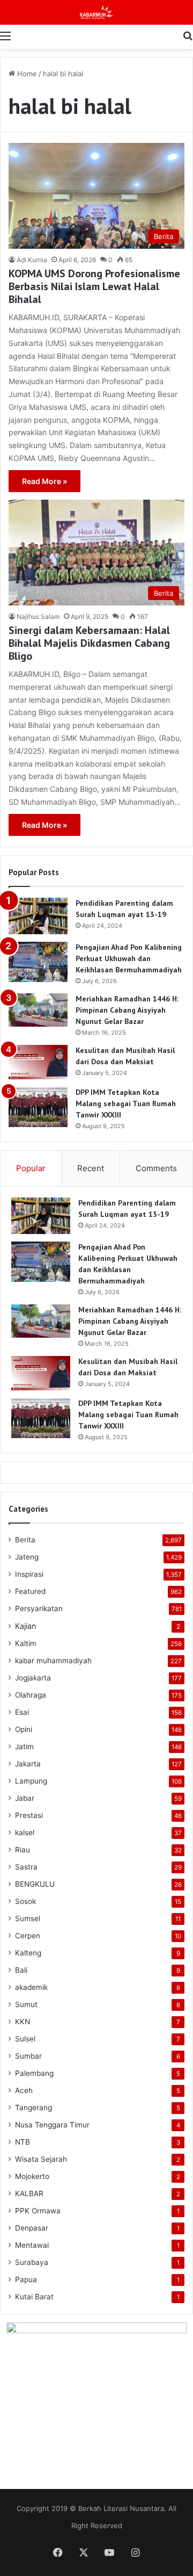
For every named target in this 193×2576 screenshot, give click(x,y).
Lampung (31, 1781)
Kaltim (26, 1643)
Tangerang (34, 2108)
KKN (23, 2022)
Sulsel (25, 2039)
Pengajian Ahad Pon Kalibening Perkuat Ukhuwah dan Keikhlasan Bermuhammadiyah (129, 958)
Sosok (25, 1901)
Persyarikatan (39, 1608)
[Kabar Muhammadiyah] (96, 12)
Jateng (27, 1557)
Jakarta (28, 1764)
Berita (25, 1540)
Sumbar (28, 2056)
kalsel (25, 1832)
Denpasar (32, 2228)
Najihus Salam (38, 616)
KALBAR (29, 2193)
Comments (156, 1168)
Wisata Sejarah (41, 2159)
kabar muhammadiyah (53, 1661)
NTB (23, 2142)
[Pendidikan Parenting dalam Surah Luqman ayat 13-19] (38, 916)
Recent (91, 1168)
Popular (31, 1168)
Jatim (24, 1747)
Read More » (44, 481)
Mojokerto (32, 2176)
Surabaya (32, 2262)
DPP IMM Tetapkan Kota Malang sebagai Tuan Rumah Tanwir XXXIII (126, 1103)
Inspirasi (29, 1574)
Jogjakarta (33, 1678)
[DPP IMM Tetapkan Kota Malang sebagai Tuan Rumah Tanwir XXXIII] (38, 1107)
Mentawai (32, 2245)
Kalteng (28, 1953)
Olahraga (31, 1695)
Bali (21, 1970)
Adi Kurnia (32, 260)
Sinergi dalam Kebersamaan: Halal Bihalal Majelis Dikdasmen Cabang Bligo (89, 643)
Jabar (25, 1798)
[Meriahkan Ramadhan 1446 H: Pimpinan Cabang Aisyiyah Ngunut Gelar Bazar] (38, 1010)
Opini (24, 1729)
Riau (23, 1850)
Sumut (26, 2004)
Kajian (25, 1626)
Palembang (34, 2073)
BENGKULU (35, 1884)
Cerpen (28, 1936)
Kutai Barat (34, 2297)
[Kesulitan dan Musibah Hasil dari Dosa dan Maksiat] (38, 1062)
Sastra (26, 1867)
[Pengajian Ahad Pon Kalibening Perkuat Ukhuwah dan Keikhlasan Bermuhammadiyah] (38, 962)
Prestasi (29, 1815)
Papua (26, 2279)
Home (26, 74)
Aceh (24, 2090)
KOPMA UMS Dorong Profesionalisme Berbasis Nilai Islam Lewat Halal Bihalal (94, 286)
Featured (30, 1591)
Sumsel (28, 1918)
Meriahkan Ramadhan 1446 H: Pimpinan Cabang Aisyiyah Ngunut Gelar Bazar (127, 1010)
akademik (31, 1987)
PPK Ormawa (38, 2211)
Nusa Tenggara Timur (52, 2125)
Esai (22, 1712)
